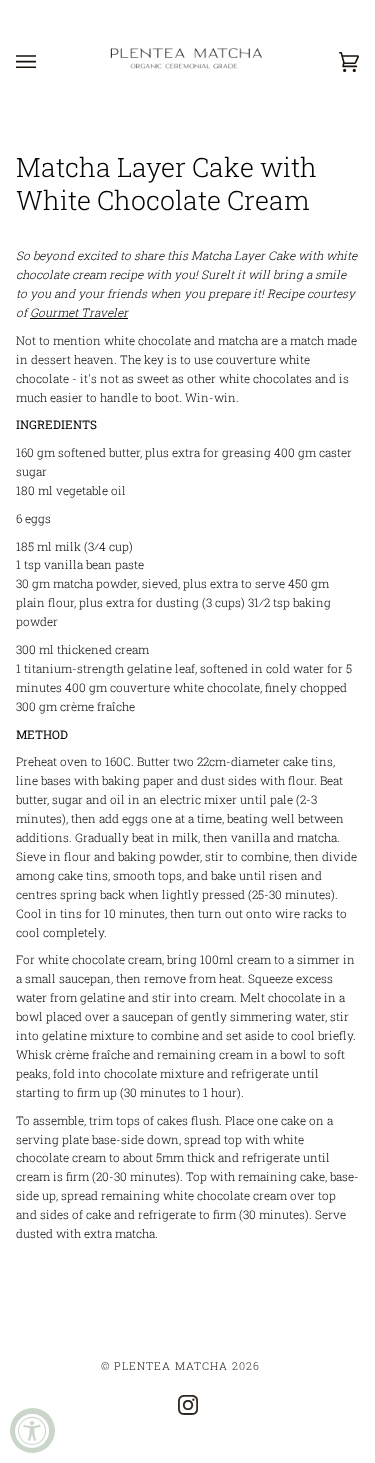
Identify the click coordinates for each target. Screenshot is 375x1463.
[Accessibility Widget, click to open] (32, 1430)
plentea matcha (171, 1366)
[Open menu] (46, 62)
